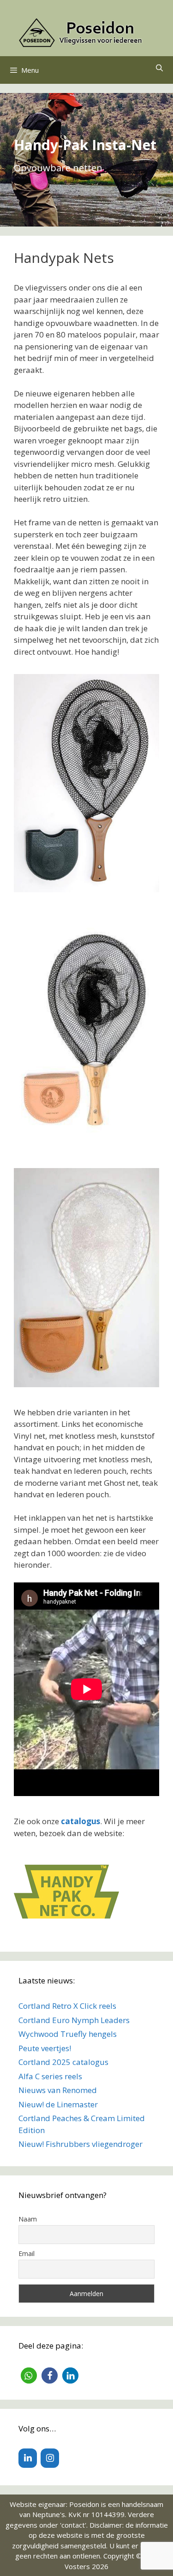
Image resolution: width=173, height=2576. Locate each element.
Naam (28, 2219)
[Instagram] (50, 2458)
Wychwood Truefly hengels (68, 2034)
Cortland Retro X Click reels (67, 2006)
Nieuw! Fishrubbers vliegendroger (81, 2144)
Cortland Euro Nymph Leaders (74, 2020)
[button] (29, 2375)
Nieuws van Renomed (58, 2090)
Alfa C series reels (50, 2076)
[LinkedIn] (28, 2458)
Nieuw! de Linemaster (58, 2104)
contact (73, 2525)
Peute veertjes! (45, 2048)
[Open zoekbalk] (159, 68)
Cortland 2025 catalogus (63, 2062)
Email (27, 2253)
